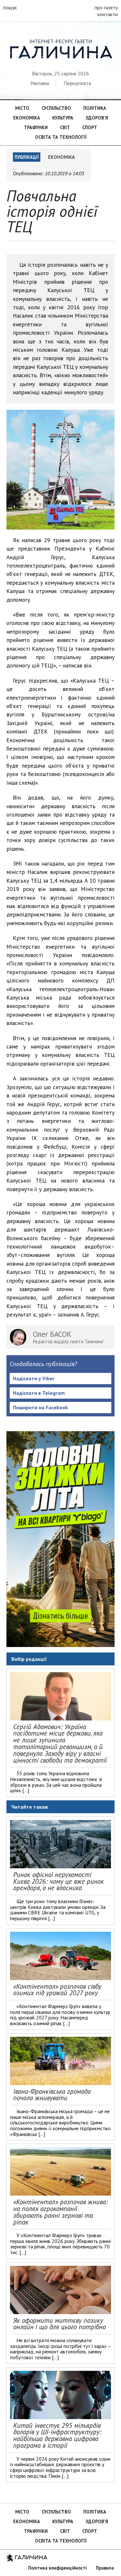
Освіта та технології (61, 137)
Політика (95, 108)
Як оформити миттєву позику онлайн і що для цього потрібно (60, 2324)
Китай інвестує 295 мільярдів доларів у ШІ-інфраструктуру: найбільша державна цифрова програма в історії (57, 2435)
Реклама (40, 83)
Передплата (77, 83)
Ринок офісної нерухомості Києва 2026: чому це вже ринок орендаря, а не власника (59, 1881)
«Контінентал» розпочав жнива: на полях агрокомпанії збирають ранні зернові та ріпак (60, 2212)
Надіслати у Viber (34, 1378)
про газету (106, 7)
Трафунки (36, 127)
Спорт (90, 127)
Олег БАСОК (52, 1334)
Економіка (27, 118)
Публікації (27, 157)
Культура (63, 118)
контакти (108, 14)
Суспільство (56, 108)
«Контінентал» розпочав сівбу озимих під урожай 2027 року (57, 1990)
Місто (22, 108)
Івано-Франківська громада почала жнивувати (52, 2095)
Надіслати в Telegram (39, 1393)
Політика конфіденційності (57, 2568)
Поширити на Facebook (40, 1407)
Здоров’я (97, 118)
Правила (105, 2568)
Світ (65, 127)
